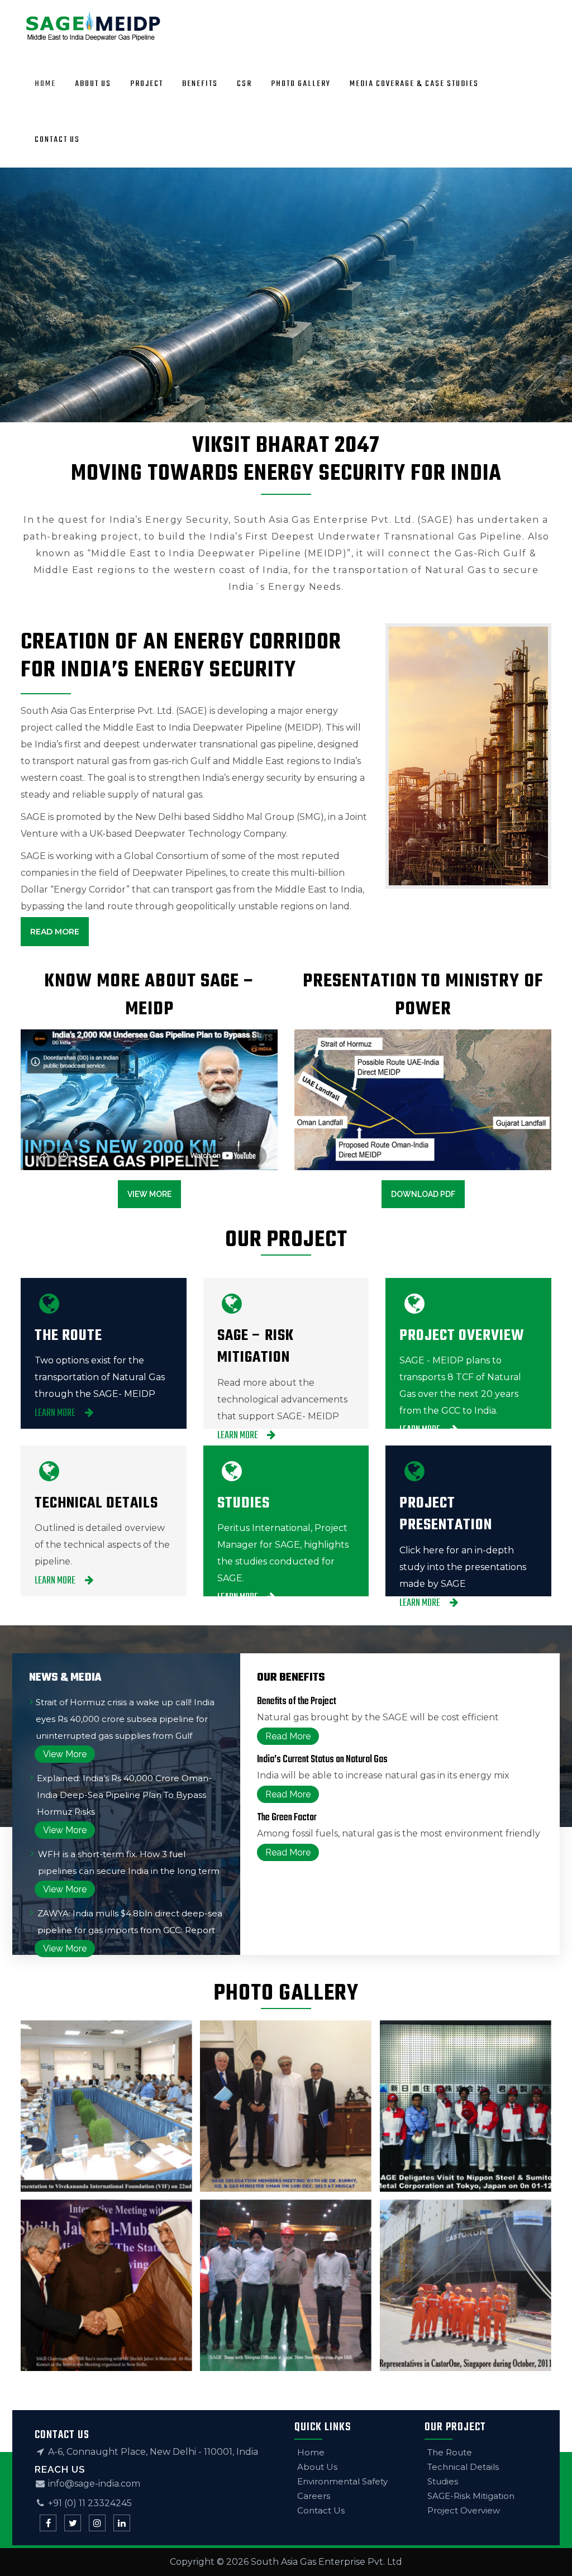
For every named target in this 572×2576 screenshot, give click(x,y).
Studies (443, 2481)
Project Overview (464, 2510)
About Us (317, 2467)
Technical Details (463, 2467)
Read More (55, 932)
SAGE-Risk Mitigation (471, 2496)
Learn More (56, 1413)
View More (149, 1194)
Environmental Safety (342, 2481)
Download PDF (423, 1194)
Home (311, 2452)
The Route (450, 2452)
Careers (314, 2496)
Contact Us (321, 2510)
